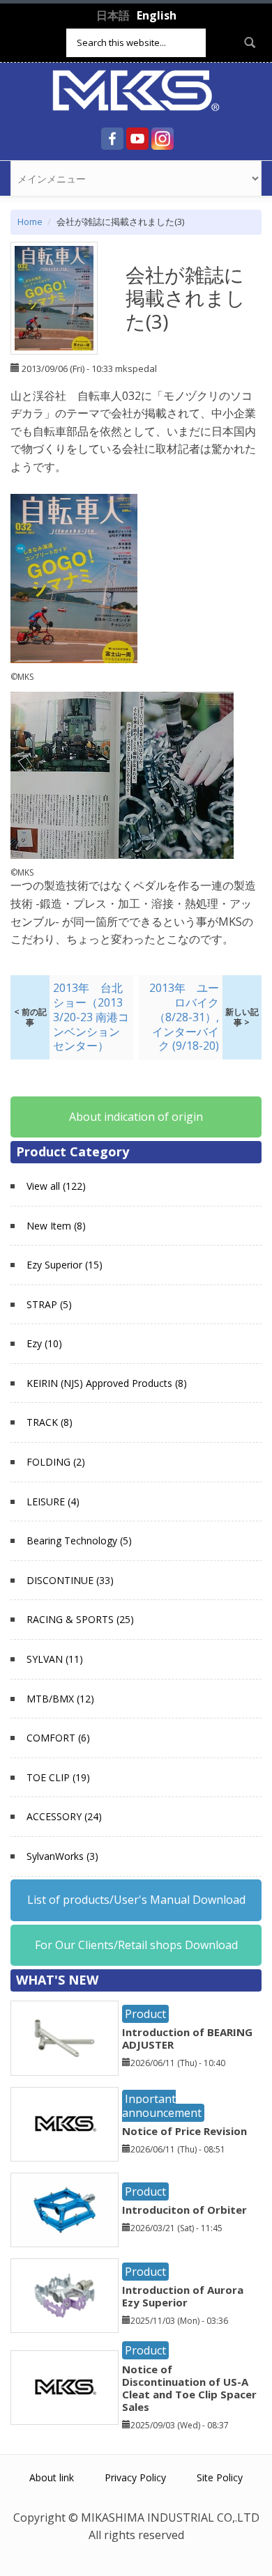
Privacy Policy (135, 2477)
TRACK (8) (50, 1422)
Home (30, 222)
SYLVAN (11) (55, 1659)
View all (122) (56, 1186)
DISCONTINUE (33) (70, 1580)
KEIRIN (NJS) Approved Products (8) (107, 1383)
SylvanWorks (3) (62, 1856)
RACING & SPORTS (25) (80, 1619)
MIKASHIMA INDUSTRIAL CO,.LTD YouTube (137, 139)
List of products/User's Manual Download (136, 1900)
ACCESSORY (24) (64, 1816)
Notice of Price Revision (184, 2131)
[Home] (136, 89)
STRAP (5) (49, 1304)
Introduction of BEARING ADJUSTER (187, 2038)
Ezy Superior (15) (65, 1265)
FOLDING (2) (56, 1462)
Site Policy (220, 2477)
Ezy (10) (44, 1343)
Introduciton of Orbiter (184, 2210)
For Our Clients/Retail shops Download (136, 1945)
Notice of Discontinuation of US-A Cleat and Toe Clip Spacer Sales (189, 2388)
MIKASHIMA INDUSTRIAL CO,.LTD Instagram (163, 139)
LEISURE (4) (53, 1502)
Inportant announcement (162, 2105)
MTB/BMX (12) (60, 1699)
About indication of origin (136, 1117)
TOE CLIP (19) (58, 1777)
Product (145, 2014)
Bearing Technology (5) (79, 1541)
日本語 (113, 15)
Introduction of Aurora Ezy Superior (183, 2296)
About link (52, 2477)
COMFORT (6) (58, 1738)
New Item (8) (56, 1226)
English (157, 15)
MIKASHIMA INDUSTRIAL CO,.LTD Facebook (112, 139)
